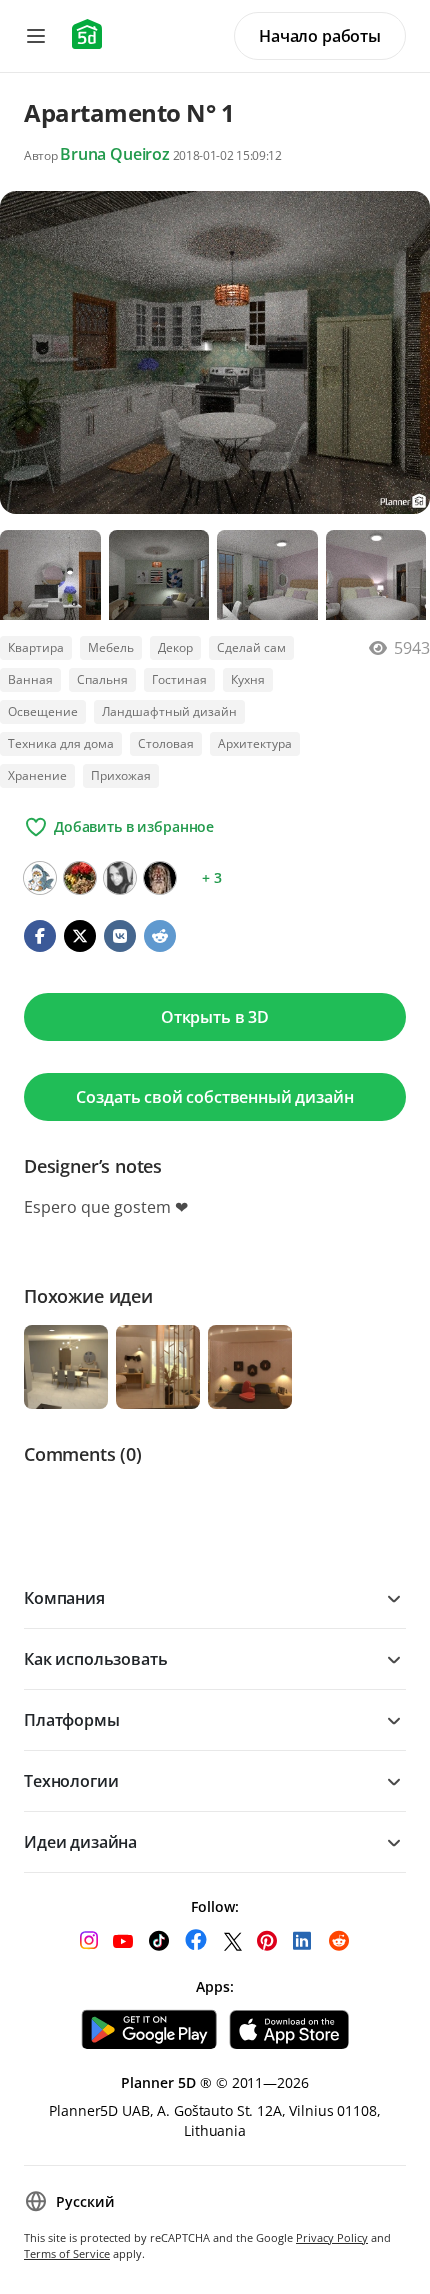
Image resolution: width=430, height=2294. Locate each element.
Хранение (37, 775)
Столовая (166, 743)
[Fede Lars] (160, 878)
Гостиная (179, 679)
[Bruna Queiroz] (80, 878)
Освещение (43, 711)
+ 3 (212, 877)
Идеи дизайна (80, 1842)
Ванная (30, 679)
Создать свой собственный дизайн (214, 1097)
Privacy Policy (332, 2237)
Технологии (71, 1781)
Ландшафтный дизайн (169, 711)
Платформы (72, 1720)
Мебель (111, 647)
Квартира (36, 647)
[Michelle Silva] (120, 878)
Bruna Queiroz (115, 154)
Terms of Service (67, 2253)
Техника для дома (61, 743)
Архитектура (255, 743)
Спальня (102, 679)
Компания (64, 1598)
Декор (175, 647)
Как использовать (95, 1659)
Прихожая (121, 775)
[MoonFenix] (40, 878)
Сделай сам (251, 647)
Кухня (248, 679)
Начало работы (320, 36)
